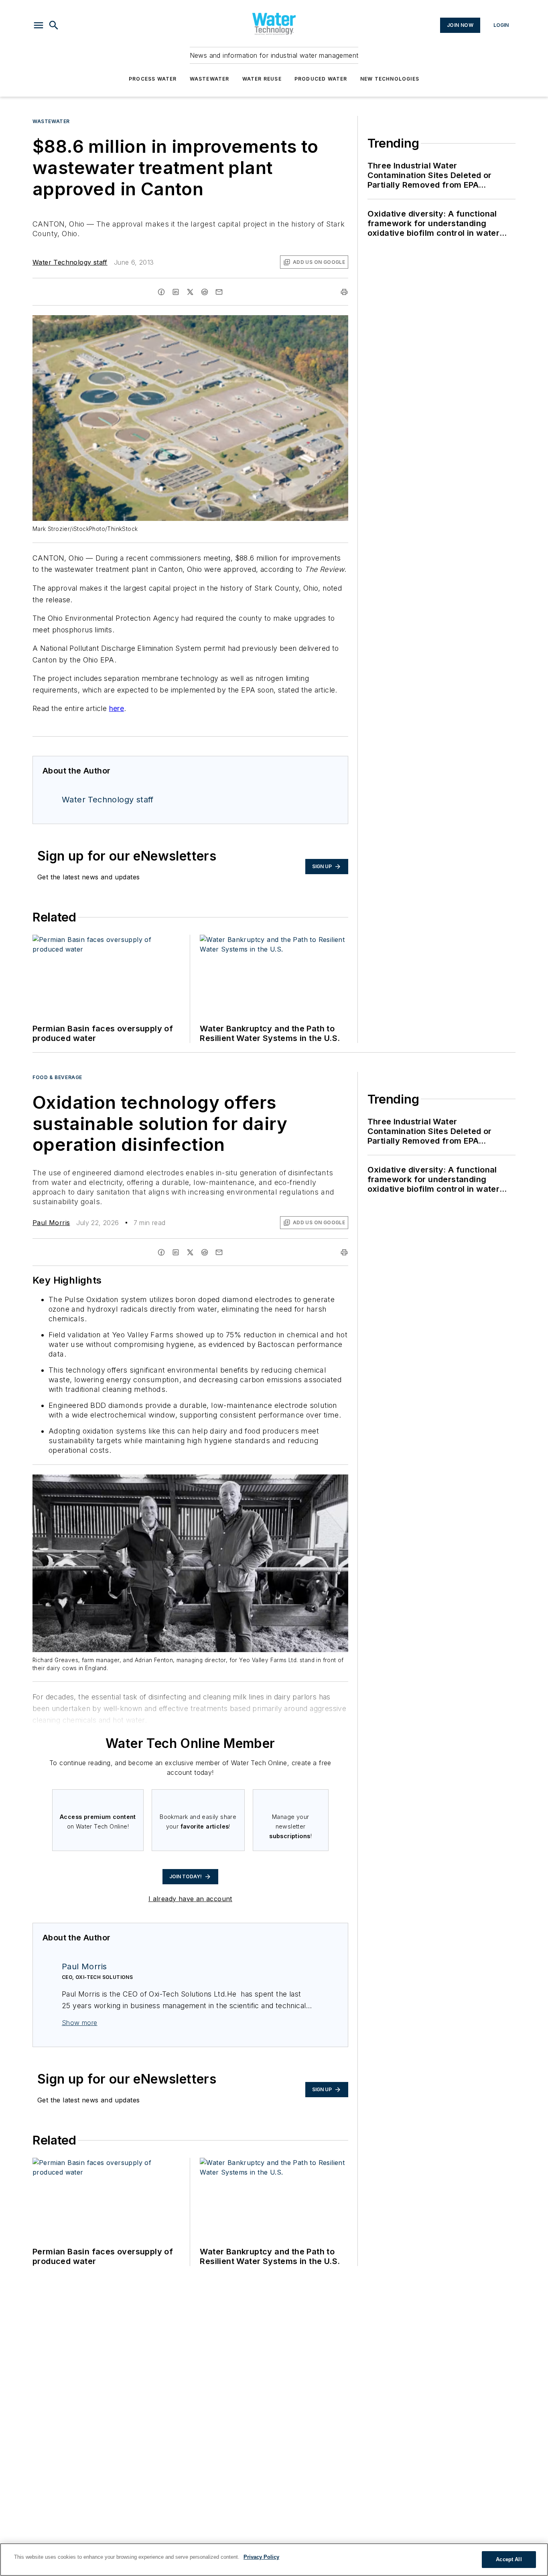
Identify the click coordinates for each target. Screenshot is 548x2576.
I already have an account (190, 1899)
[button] (39, 25)
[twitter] (190, 292)
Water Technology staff (70, 262)
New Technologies (390, 79)
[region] (274, 2560)
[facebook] (161, 292)
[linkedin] (176, 292)
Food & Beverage (57, 1077)
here (117, 708)
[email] (219, 292)
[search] (54, 25)
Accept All (509, 2559)
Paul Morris (51, 1223)
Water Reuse (262, 79)
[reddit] (205, 292)
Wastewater (210, 79)
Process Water (153, 79)
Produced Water (321, 79)
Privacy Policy (261, 2557)
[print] (344, 292)
